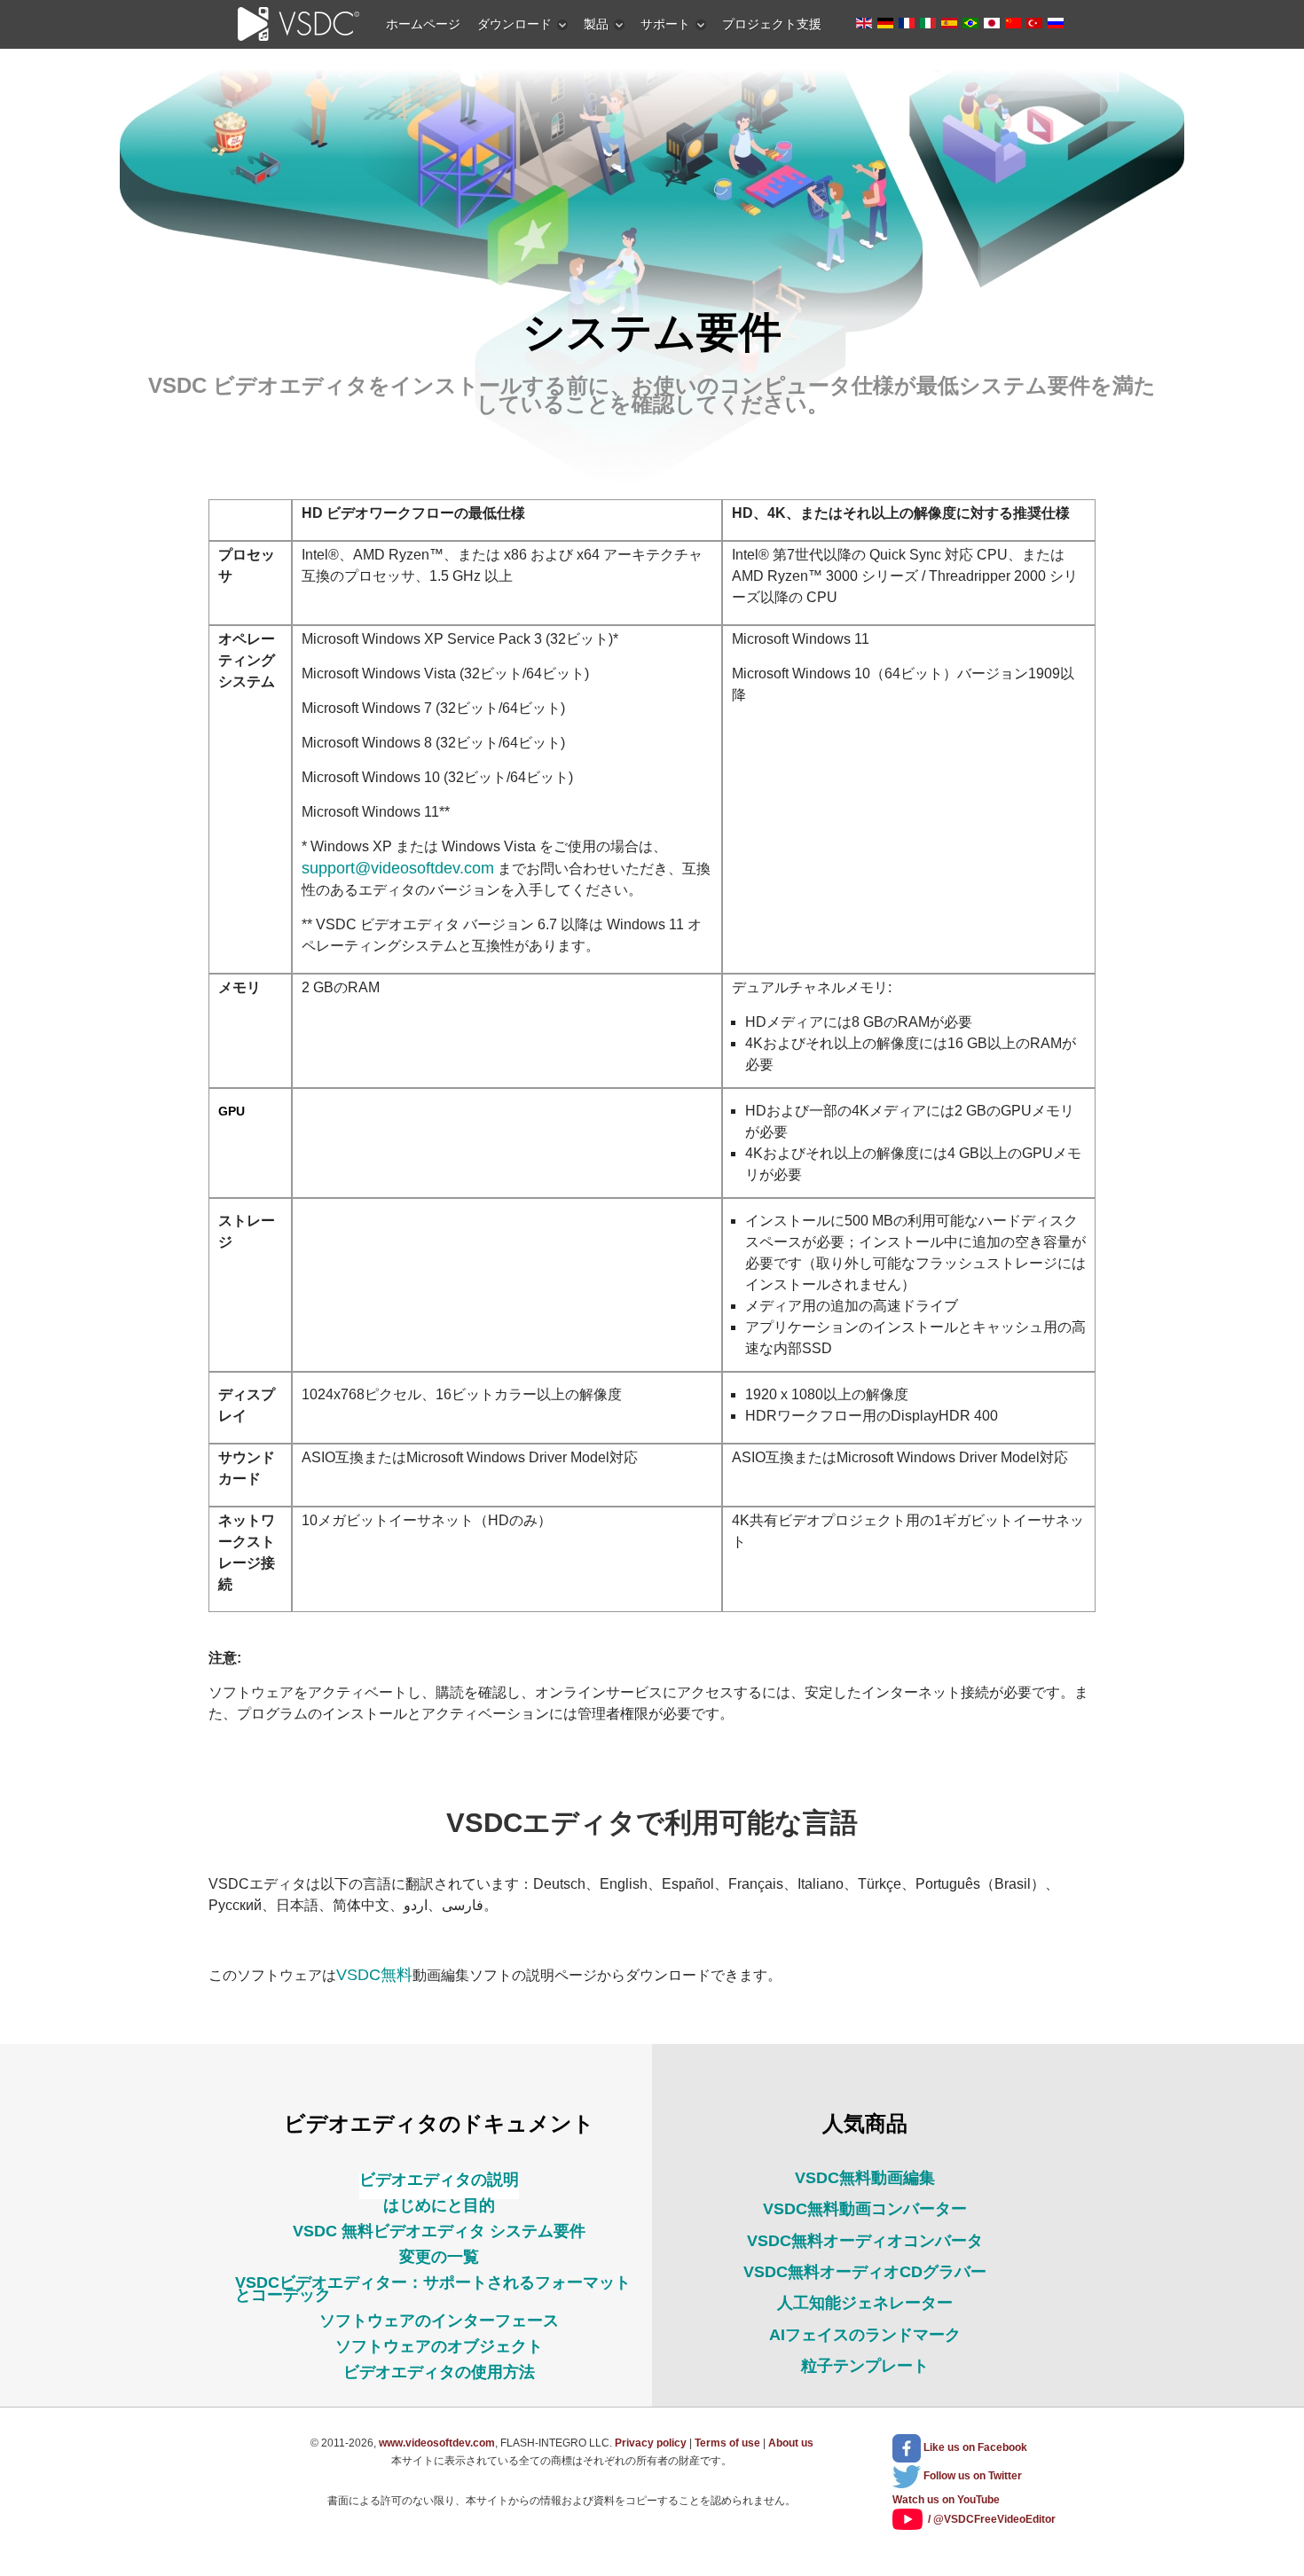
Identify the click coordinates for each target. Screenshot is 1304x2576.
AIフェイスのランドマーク (865, 2335)
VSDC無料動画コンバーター (865, 2209)
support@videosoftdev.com (398, 868)
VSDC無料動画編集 (865, 2178)
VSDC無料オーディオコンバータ (865, 2241)
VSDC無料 (374, 1975)
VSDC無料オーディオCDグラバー (865, 2272)
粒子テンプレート (865, 2366)
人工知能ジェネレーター (865, 2303)
